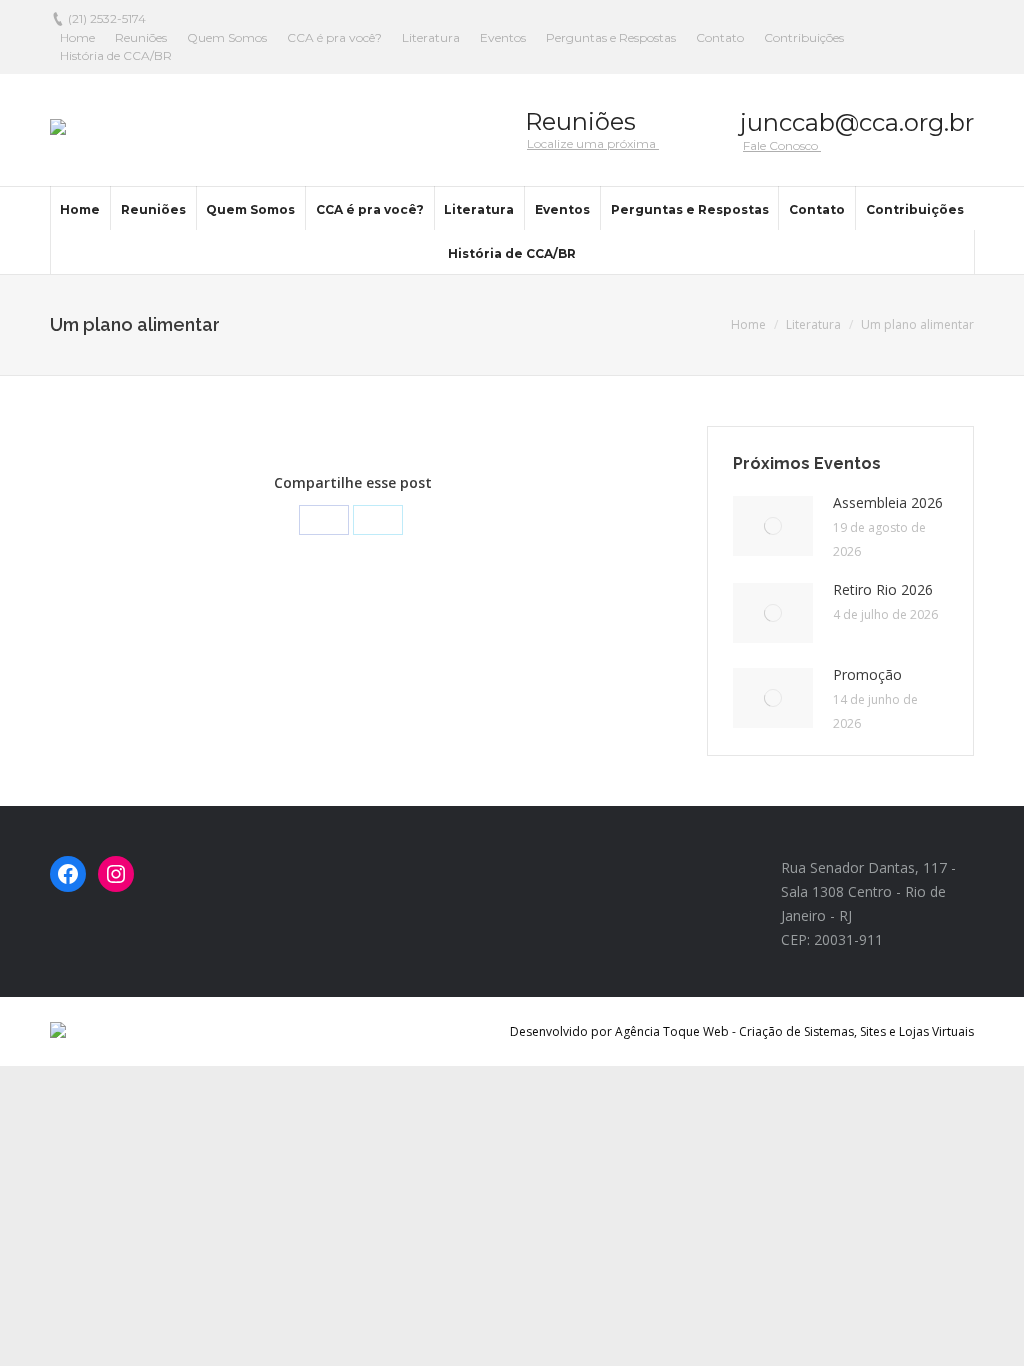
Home (748, 324)
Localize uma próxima (593, 143)
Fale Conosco (782, 145)
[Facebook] (324, 520)
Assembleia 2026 (888, 502)
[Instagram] (116, 874)
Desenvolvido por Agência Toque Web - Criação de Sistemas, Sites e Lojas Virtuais (742, 1031)
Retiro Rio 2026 (883, 589)
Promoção (867, 674)
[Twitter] (378, 520)
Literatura (813, 324)
